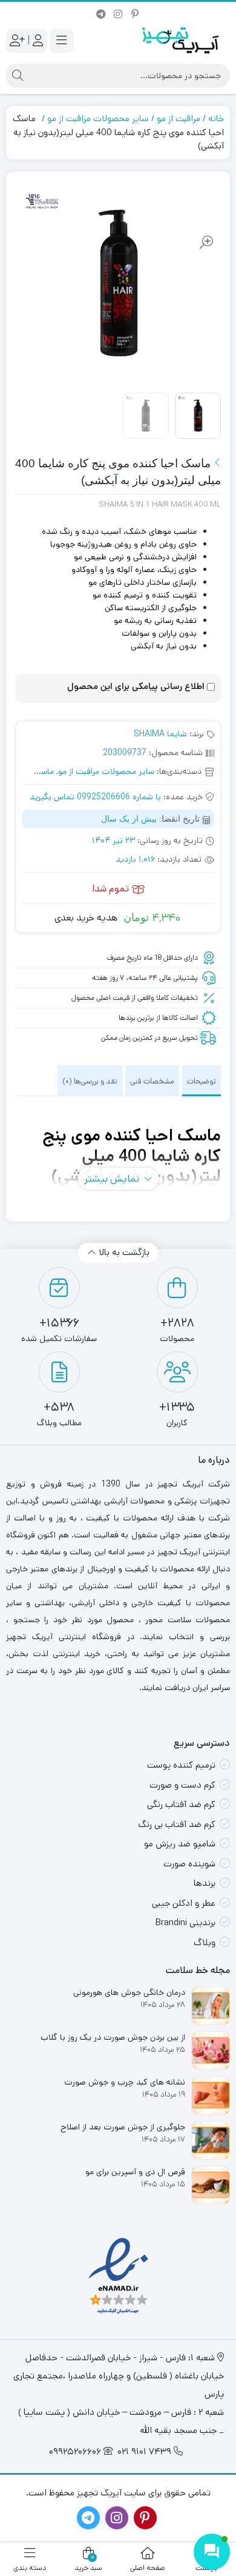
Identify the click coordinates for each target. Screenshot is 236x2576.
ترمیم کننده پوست (181, 1765)
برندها (205, 1883)
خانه (216, 118)
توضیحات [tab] (202, 1081)
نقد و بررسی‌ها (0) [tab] (90, 1081)
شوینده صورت (189, 1864)
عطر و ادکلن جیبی (184, 1903)
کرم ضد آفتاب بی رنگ (177, 1824)
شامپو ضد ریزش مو (180, 1844)
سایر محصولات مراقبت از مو (98, 118)
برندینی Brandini (185, 1922)
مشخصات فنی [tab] (152, 1081)
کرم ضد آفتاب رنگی (181, 1804)
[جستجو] (18, 76)
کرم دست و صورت (182, 1785)
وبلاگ (205, 1942)
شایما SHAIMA (160, 734)
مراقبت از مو (179, 118)
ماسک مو (38, 771)
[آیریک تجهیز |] (182, 40)
